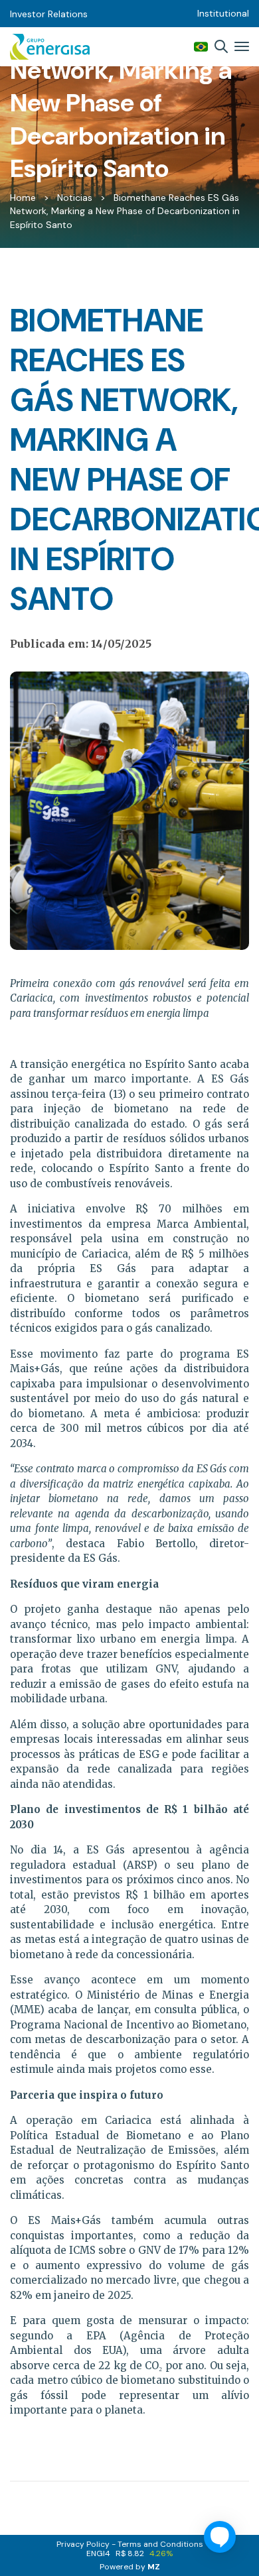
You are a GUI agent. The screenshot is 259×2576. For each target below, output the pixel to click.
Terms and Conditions (160, 2544)
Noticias (75, 198)
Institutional (223, 13)
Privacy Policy (83, 2544)
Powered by (130, 2567)
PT (201, 47)
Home (23, 198)
